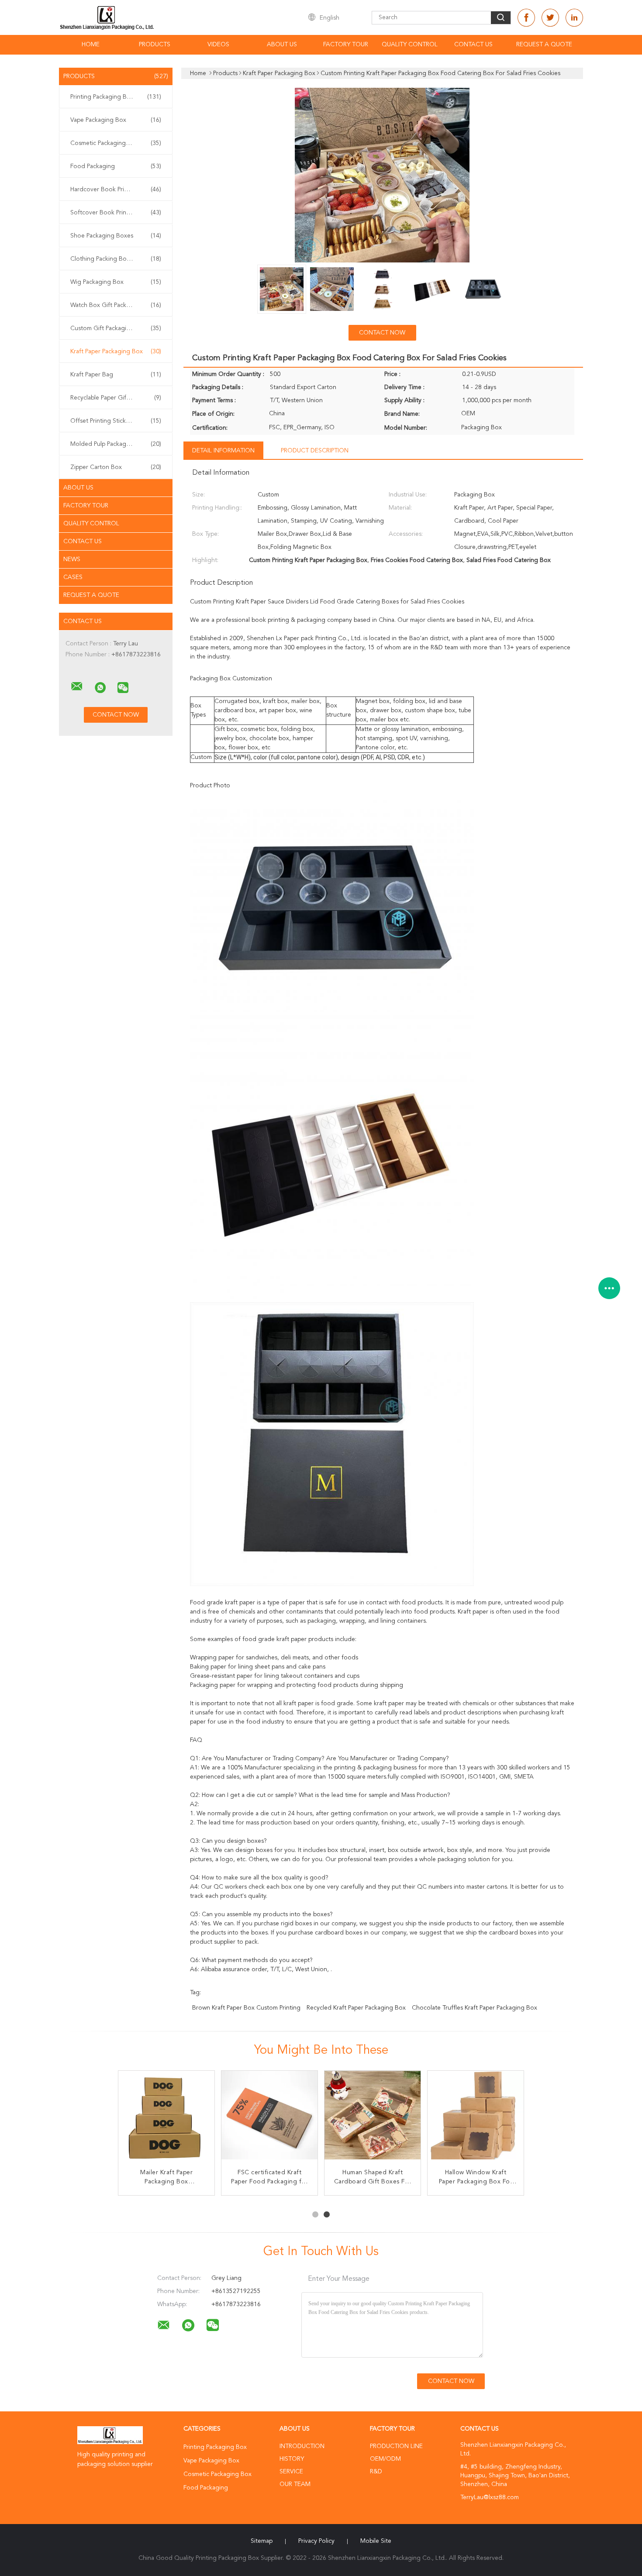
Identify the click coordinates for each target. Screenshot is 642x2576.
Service (291, 2472)
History (292, 2459)
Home (91, 45)
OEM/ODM (385, 2459)
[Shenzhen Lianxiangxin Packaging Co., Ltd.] (77, 686)
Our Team (295, 2484)
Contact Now (382, 333)
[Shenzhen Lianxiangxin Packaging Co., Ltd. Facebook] (526, 18)
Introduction (302, 2446)
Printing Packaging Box (116, 97)
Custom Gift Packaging (116, 328)
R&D (376, 2472)
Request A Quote (544, 45)
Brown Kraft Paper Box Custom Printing (246, 2008)
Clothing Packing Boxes (116, 259)
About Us (282, 45)
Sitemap (262, 2541)
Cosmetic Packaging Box (116, 143)
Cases (73, 577)
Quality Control (410, 45)
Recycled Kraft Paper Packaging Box (356, 2008)
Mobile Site (376, 2541)
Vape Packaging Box (116, 120)
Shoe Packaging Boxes (116, 236)
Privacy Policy (316, 2541)
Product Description (315, 451)
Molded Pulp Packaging (116, 444)
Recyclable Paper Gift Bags (116, 398)
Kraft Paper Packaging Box (116, 352)
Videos (218, 45)
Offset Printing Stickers (116, 421)
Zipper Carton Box (116, 467)
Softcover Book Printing (116, 213)
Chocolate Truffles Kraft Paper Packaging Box (475, 2008)
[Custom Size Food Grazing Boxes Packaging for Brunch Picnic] (269, 2119)
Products (155, 45)
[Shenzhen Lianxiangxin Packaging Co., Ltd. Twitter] (550, 18)
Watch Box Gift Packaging (116, 305)
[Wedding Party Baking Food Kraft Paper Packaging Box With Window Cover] (373, 2119)
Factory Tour (346, 45)
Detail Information (223, 451)
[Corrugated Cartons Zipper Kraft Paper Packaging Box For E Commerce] (476, 2119)
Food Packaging (116, 166)
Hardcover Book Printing (116, 190)
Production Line (396, 2446)
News (72, 559)
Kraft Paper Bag (116, 375)
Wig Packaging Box (116, 282)
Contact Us (473, 45)
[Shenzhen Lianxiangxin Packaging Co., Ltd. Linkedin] (574, 18)
